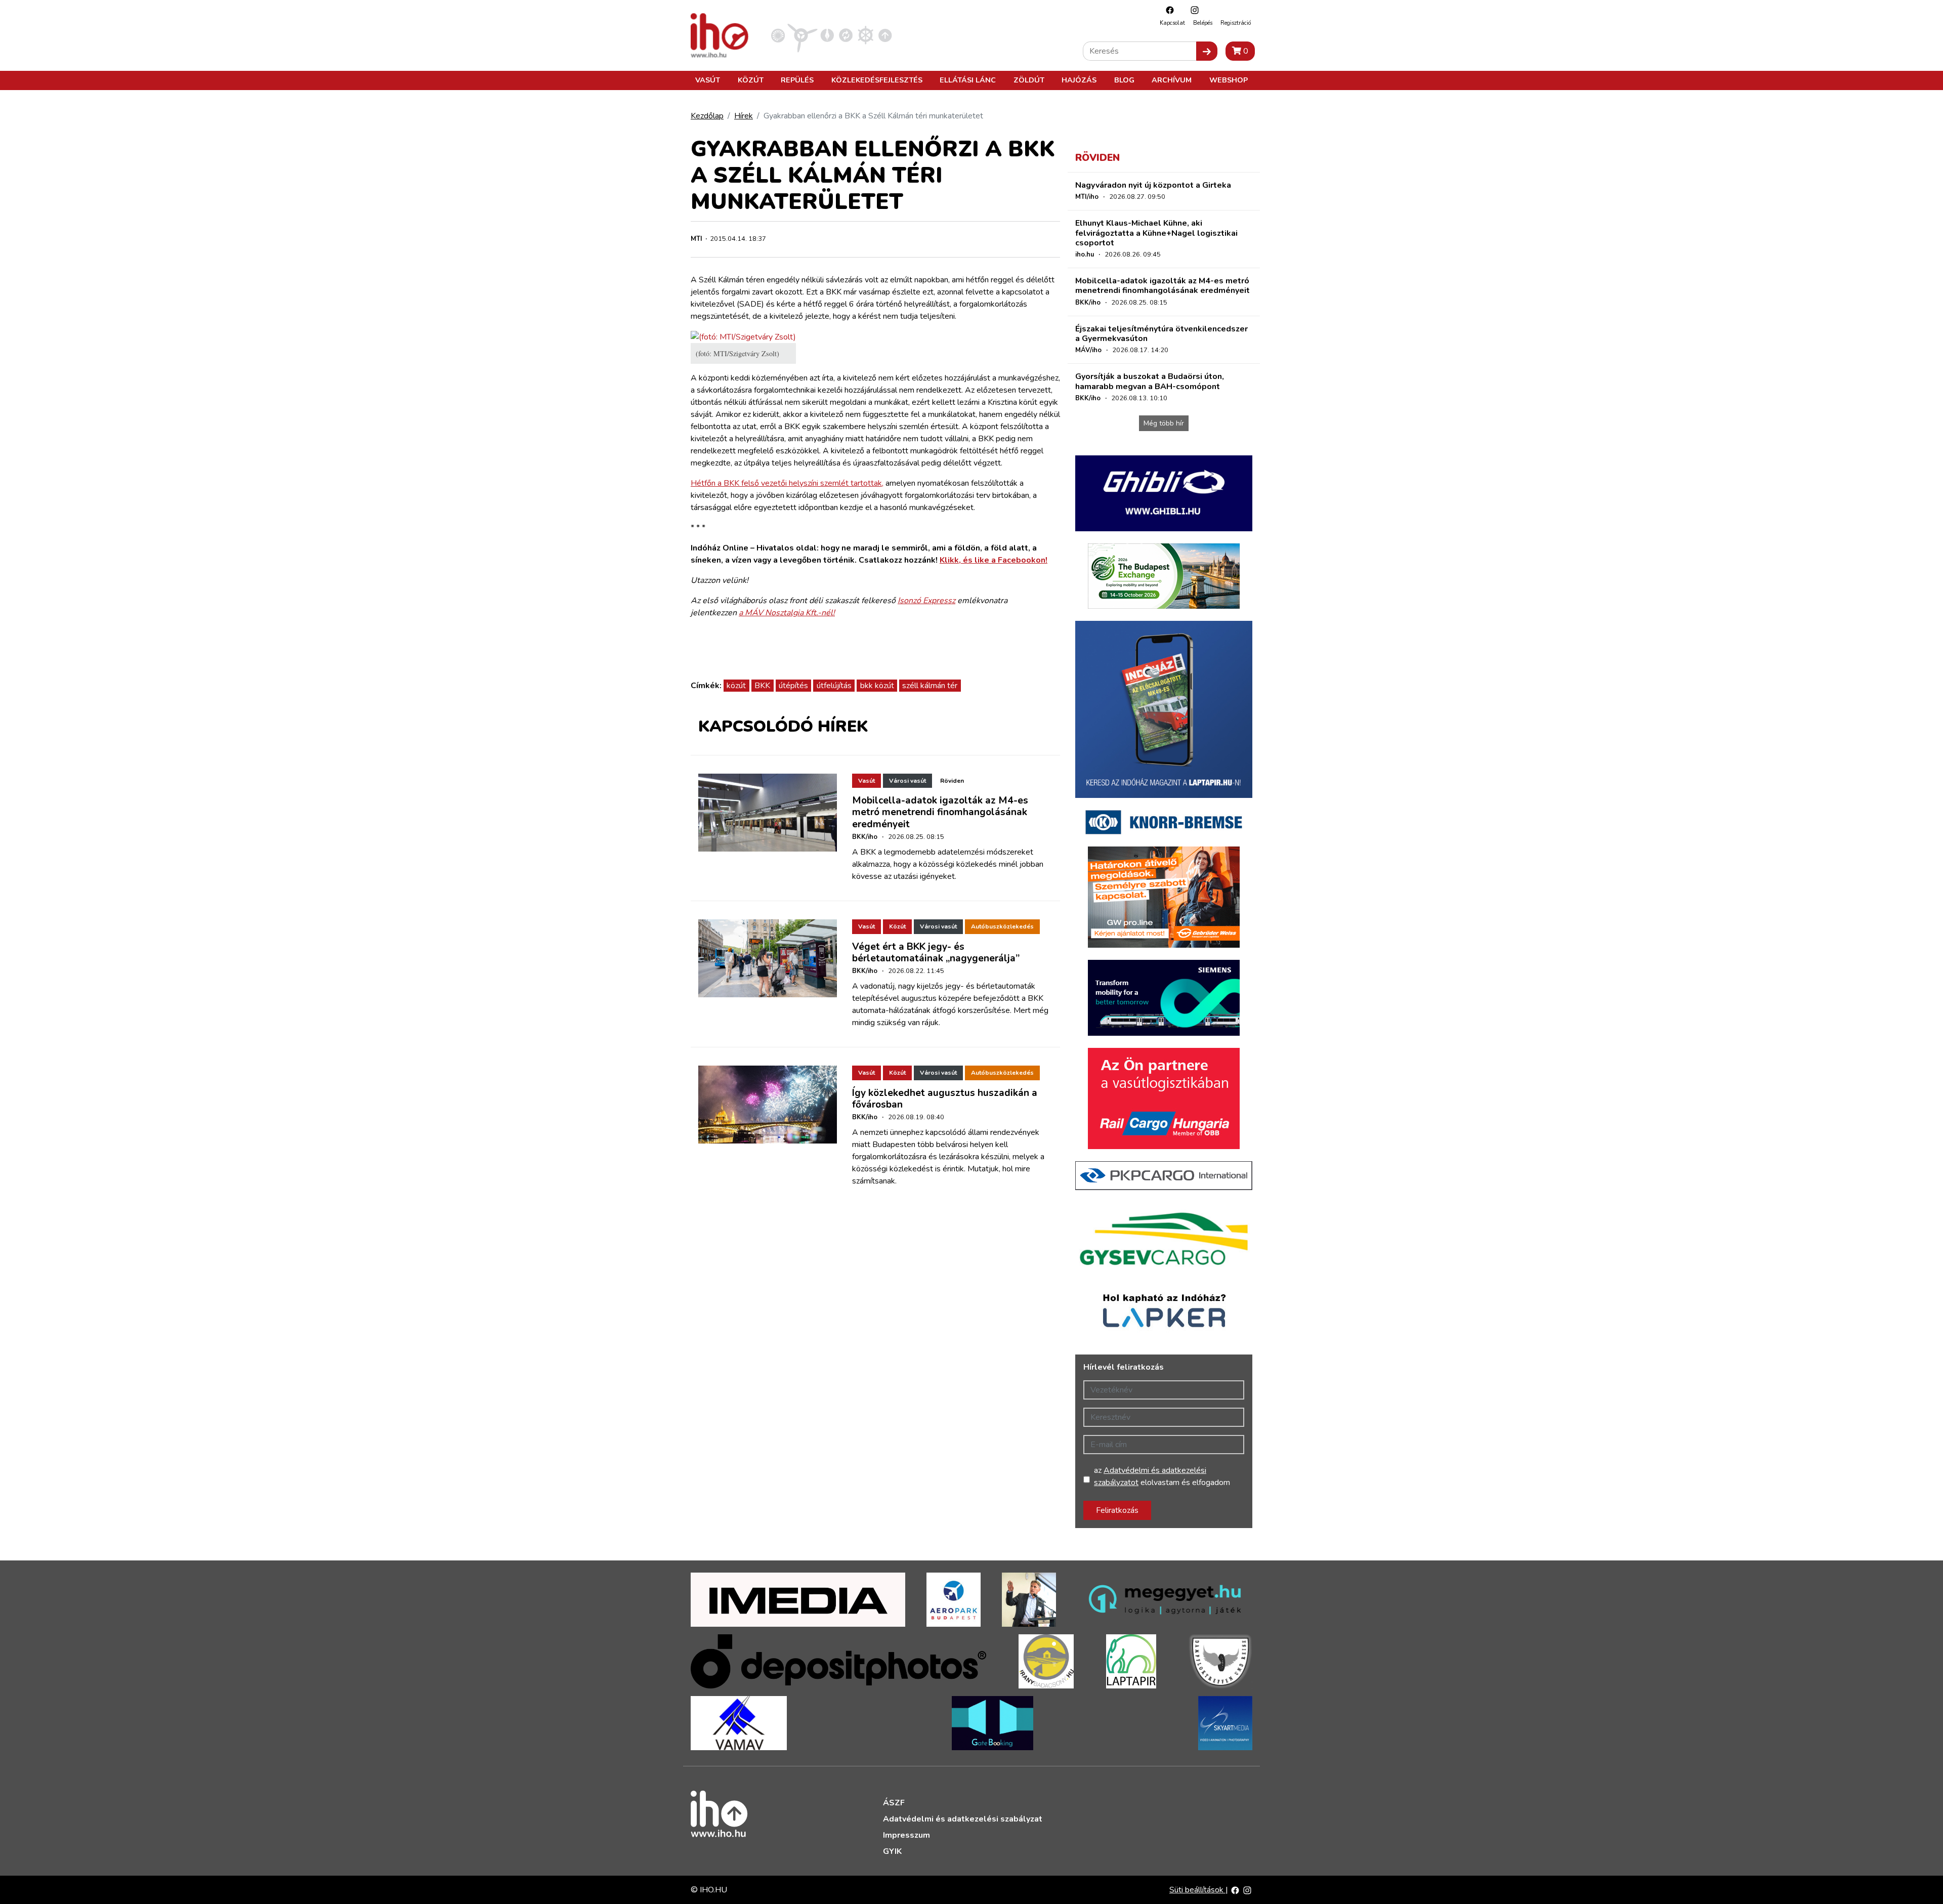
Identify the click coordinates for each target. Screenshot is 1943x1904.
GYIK (892, 1851)
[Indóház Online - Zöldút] (846, 35)
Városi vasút (907, 781)
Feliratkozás (1117, 1510)
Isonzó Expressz (926, 601)
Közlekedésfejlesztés (877, 80)
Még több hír (1164, 423)
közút (736, 686)
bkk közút (877, 686)
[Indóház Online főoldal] (885, 35)
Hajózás (1079, 80)
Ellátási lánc (968, 80)
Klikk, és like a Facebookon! (994, 560)
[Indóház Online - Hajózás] (865, 35)
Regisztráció (1236, 23)
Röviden (952, 781)
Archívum (1172, 80)
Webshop (1229, 80)
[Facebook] (1167, 10)
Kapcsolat (1172, 23)
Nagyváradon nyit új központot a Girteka (1153, 185)
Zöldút (1029, 80)
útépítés (793, 686)
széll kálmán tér (930, 686)
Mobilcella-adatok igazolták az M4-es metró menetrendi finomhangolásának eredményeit (940, 812)
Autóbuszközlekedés (1002, 926)
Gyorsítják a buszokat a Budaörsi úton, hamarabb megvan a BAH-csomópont (1150, 381)
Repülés (797, 80)
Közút (751, 80)
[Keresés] (1207, 51)
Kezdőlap (707, 116)
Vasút (708, 80)
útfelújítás (834, 686)
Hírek (744, 116)
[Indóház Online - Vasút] (778, 35)
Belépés (1203, 23)
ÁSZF (894, 1803)
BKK (762, 686)
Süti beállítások (1197, 1890)
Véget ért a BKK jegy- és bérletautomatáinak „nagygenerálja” (936, 953)
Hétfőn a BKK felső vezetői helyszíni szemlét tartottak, (787, 483)
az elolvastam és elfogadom (1162, 1476)
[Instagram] (1192, 10)
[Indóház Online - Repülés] (802, 35)
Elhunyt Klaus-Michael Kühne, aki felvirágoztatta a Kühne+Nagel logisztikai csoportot (1156, 233)
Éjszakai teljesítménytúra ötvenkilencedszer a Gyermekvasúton (1161, 334)
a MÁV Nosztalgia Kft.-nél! (787, 613)
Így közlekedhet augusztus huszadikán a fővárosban (945, 1099)
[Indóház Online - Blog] (827, 35)
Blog (1124, 80)
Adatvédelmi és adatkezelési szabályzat (963, 1819)
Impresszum (906, 1835)
